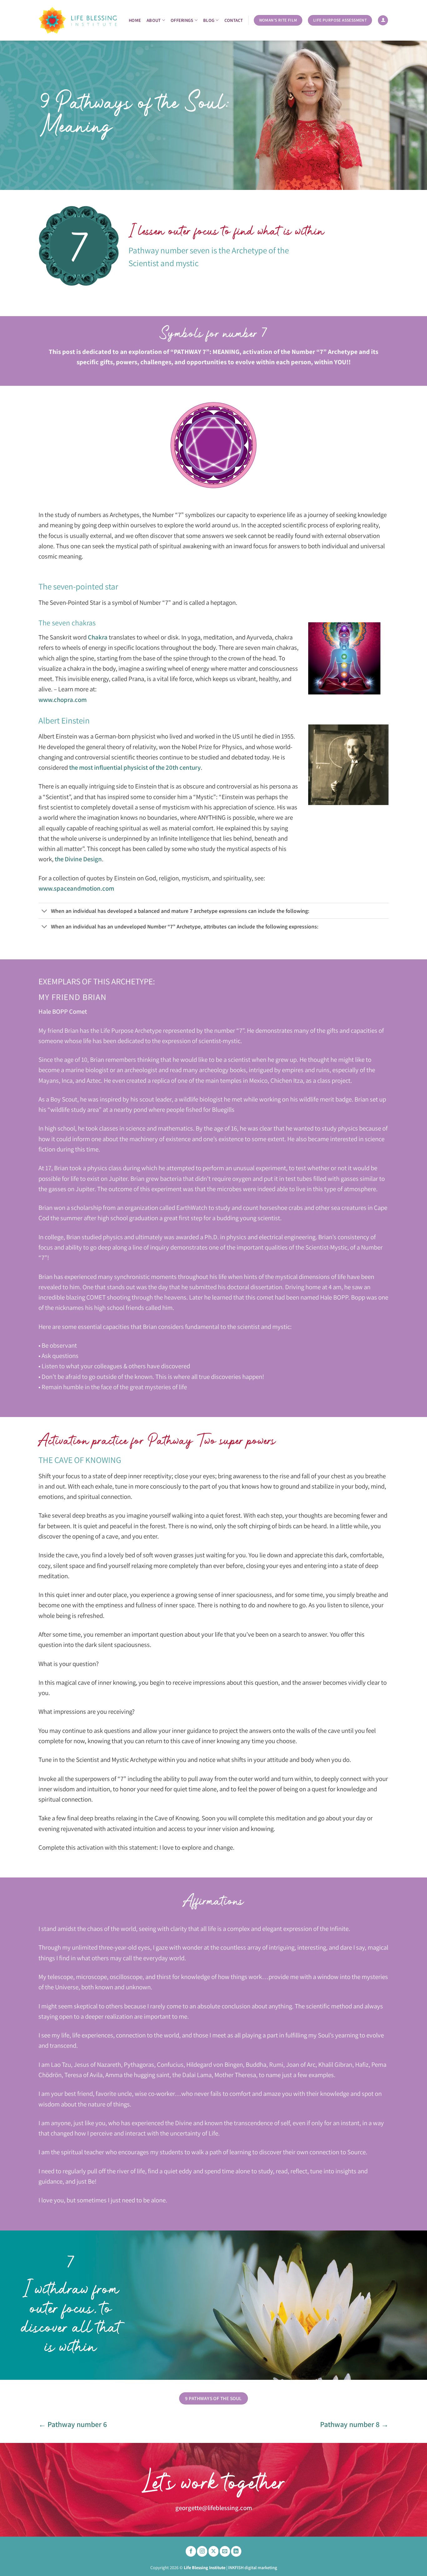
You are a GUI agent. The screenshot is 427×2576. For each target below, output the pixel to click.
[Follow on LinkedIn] (236, 2551)
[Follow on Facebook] (191, 2551)
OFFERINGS (182, 20)
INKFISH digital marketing (253, 2567)
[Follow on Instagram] (202, 2551)
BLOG (209, 20)
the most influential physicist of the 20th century (135, 767)
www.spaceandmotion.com (76, 888)
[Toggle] (45, 911)
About (154, 20)
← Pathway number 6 (73, 2424)
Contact (234, 20)
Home (135, 20)
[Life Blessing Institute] (78, 20)
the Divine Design (78, 859)
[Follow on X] (214, 2551)
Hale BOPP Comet (63, 1011)
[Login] (383, 20)
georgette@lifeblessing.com (214, 2508)
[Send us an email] (225, 2551)
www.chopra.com (63, 700)
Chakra (98, 637)
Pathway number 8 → (354, 2424)
